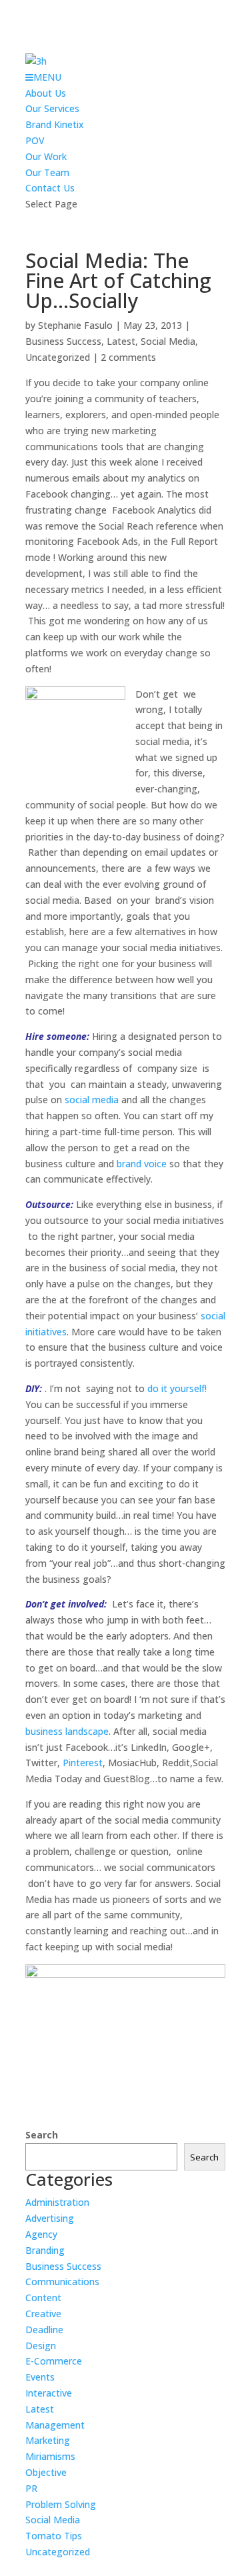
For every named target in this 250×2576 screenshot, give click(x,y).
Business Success (63, 341)
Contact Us (50, 188)
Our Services (52, 108)
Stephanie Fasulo (75, 325)
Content (43, 2298)
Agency (41, 2234)
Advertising (50, 2218)
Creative (43, 2314)
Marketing (48, 2440)
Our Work (46, 156)
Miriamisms (50, 2456)
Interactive (49, 2393)
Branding (45, 2250)
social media (92, 1100)
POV (35, 140)
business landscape (67, 1731)
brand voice (142, 1164)
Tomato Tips (54, 2536)
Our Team (47, 172)
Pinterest (83, 1763)
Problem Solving (61, 2504)
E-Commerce (54, 2361)
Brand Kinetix (55, 124)
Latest (121, 341)
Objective (46, 2472)
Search (42, 2135)
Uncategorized (58, 357)
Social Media (168, 341)
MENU (47, 77)
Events (40, 2377)
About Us (46, 93)
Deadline (44, 2330)
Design (41, 2346)
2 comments (128, 357)
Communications (62, 2282)
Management (55, 2425)
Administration (57, 2202)
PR (31, 2488)
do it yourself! (177, 1388)
